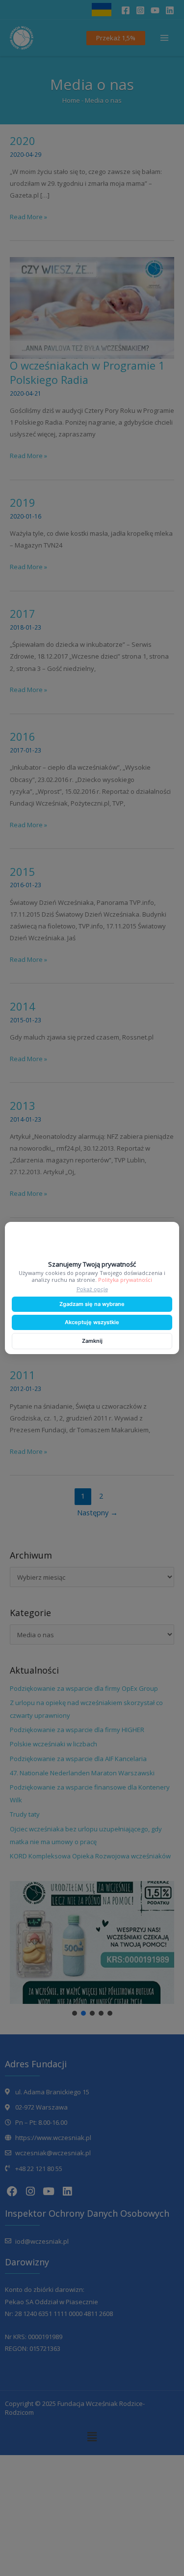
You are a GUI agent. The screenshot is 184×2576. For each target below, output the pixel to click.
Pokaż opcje (92, 1289)
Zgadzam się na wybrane (92, 1304)
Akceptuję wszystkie (92, 1322)
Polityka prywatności (125, 1280)
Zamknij (92, 1341)
